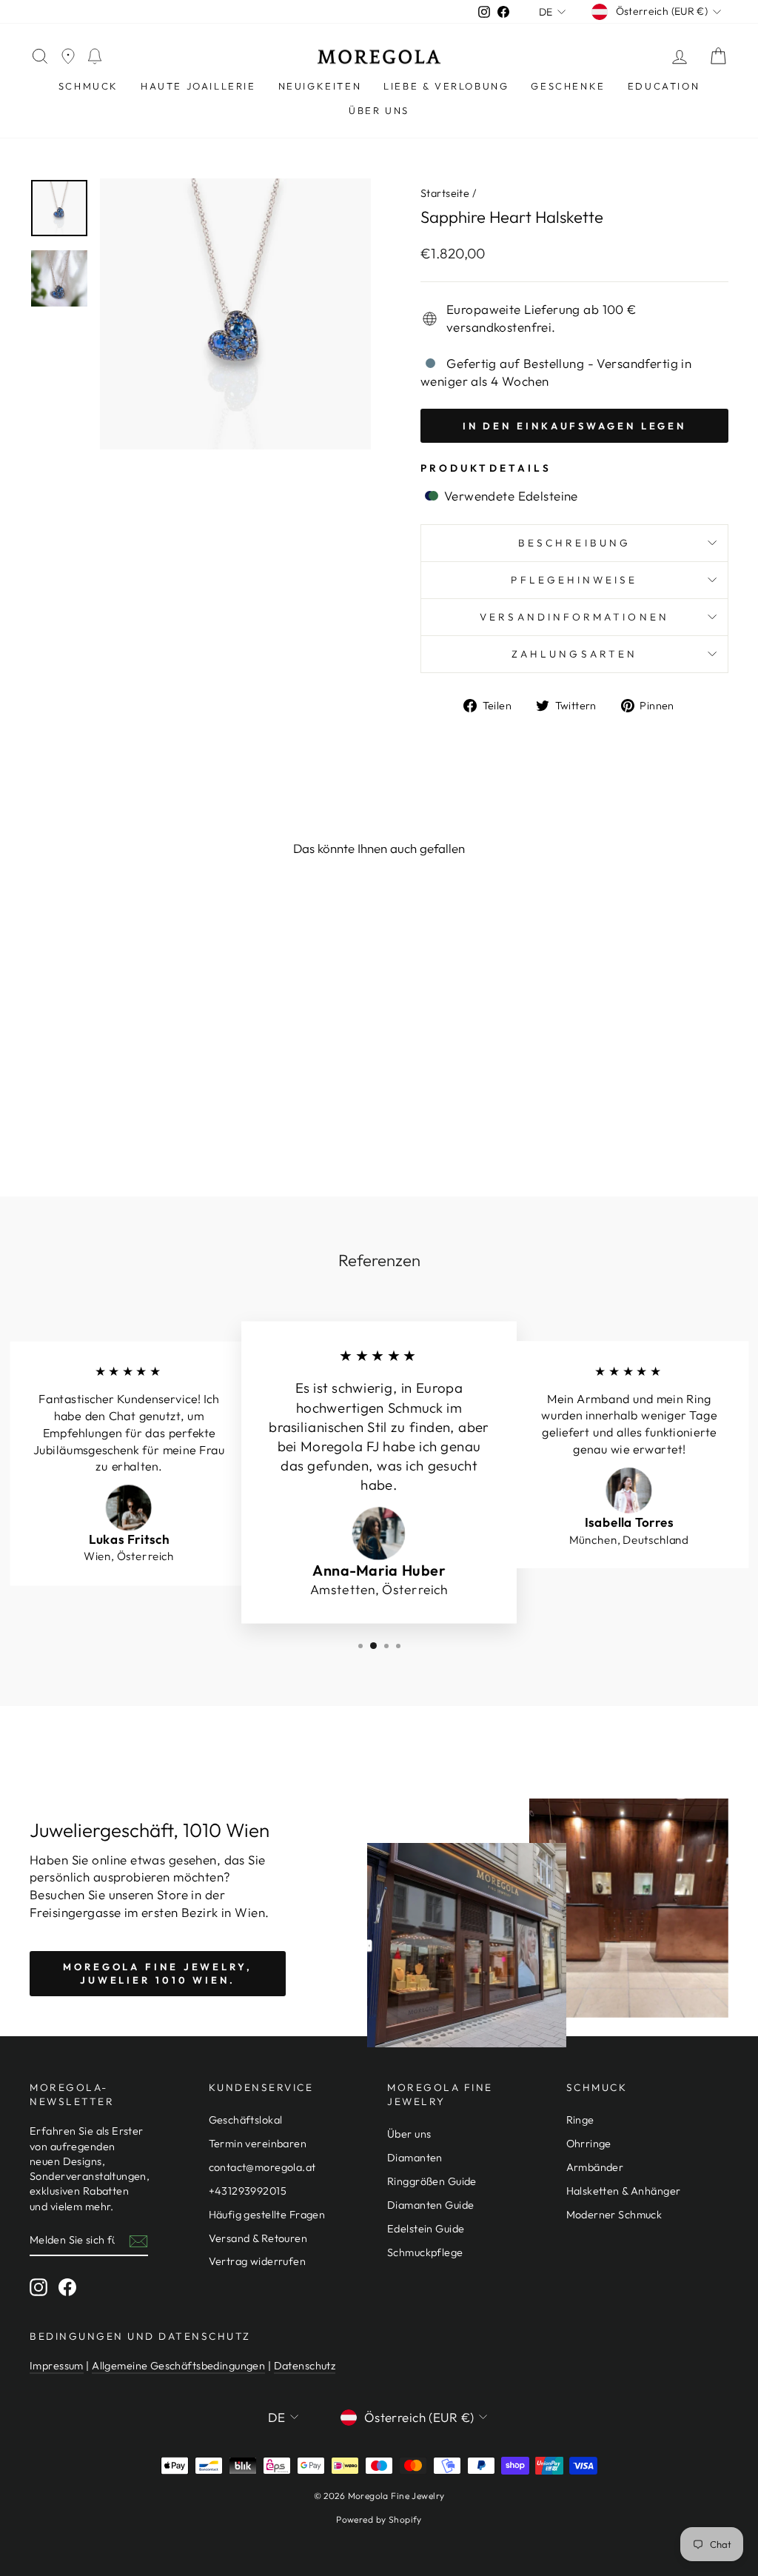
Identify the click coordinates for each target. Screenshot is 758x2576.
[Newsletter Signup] (138, 2241)
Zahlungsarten (574, 654)
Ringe (580, 2120)
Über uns (379, 110)
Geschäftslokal (246, 2120)
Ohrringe (589, 2144)
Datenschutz (305, 2366)
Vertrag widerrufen (258, 2261)
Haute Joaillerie (198, 86)
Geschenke (568, 86)
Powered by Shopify (379, 2519)
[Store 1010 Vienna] (68, 57)
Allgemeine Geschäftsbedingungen (178, 2366)
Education (664, 86)
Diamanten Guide (430, 2205)
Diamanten (415, 2158)
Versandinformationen (574, 617)
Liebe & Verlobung (446, 86)
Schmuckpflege (425, 2252)
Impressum (57, 2366)
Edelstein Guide (426, 2229)
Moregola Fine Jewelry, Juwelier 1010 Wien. (158, 1973)
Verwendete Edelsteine (509, 496)
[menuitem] (88, 86)
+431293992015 (248, 2191)
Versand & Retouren (258, 2238)
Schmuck (88, 86)
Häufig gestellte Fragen (267, 2215)
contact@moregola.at (262, 2167)
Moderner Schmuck (614, 2215)
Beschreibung (574, 543)
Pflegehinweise (574, 580)
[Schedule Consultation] (95, 57)
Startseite (445, 193)
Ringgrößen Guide (432, 2181)
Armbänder (595, 2167)
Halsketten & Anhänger (624, 2191)
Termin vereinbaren (258, 2144)
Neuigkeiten (320, 86)
